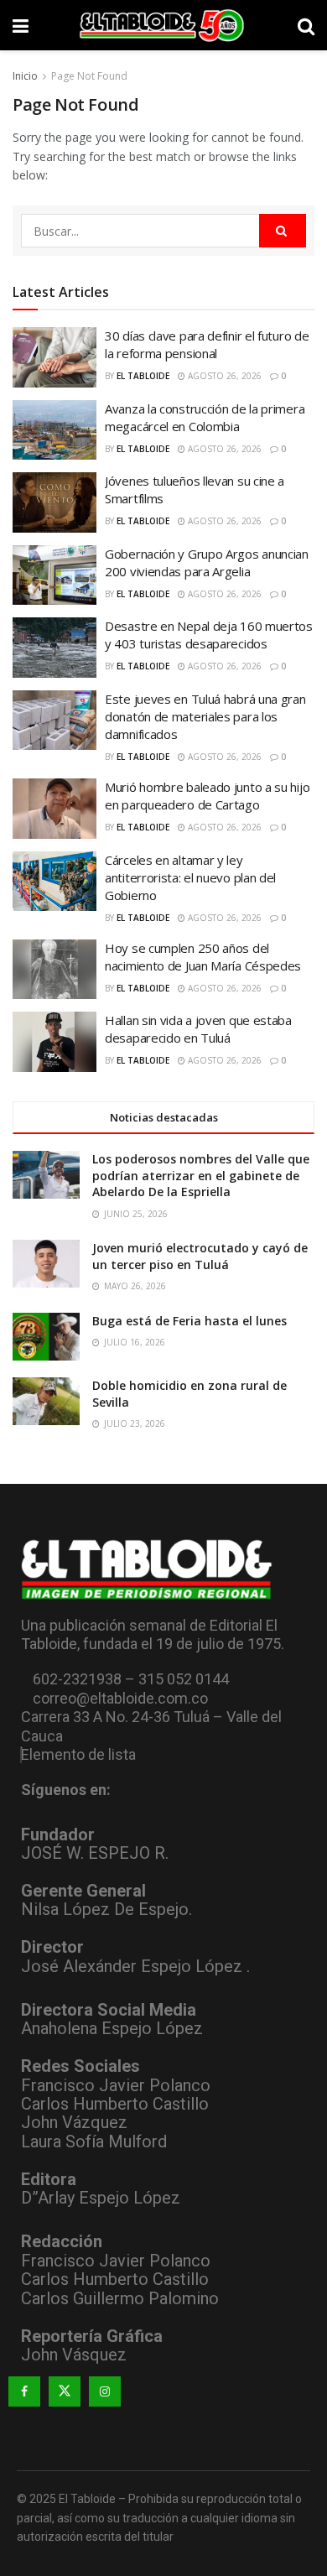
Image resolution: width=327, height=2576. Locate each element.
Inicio (25, 76)
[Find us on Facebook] (24, 2391)
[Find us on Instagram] (105, 2391)
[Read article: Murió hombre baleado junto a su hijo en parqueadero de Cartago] (54, 809)
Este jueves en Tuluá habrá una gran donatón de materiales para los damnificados (205, 716)
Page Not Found (89, 76)
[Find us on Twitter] (65, 2391)
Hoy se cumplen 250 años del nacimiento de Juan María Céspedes (203, 957)
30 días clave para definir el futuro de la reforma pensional (207, 344)
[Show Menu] (21, 25)
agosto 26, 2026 (223, 376)
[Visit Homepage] (163, 25)
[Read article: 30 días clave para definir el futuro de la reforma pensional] (54, 357)
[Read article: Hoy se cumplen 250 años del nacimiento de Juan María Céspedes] (54, 970)
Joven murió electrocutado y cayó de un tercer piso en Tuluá (200, 1256)
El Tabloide (143, 376)
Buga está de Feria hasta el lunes (189, 1321)
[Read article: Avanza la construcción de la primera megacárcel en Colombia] (54, 430)
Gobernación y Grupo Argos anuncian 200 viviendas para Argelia (207, 562)
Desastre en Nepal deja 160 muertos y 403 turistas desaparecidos (209, 635)
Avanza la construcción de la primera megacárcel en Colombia (205, 417)
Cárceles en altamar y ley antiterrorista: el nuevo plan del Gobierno (190, 877)
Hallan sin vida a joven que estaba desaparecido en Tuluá (198, 1029)
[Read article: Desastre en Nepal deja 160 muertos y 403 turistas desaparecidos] (54, 648)
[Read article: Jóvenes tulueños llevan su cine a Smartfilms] (54, 502)
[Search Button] (306, 25)
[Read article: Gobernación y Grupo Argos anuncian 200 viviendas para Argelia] (54, 575)
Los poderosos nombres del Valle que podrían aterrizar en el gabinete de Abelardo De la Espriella (201, 1175)
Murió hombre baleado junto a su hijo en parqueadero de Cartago (207, 796)
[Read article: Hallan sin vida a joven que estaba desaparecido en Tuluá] (54, 1042)
